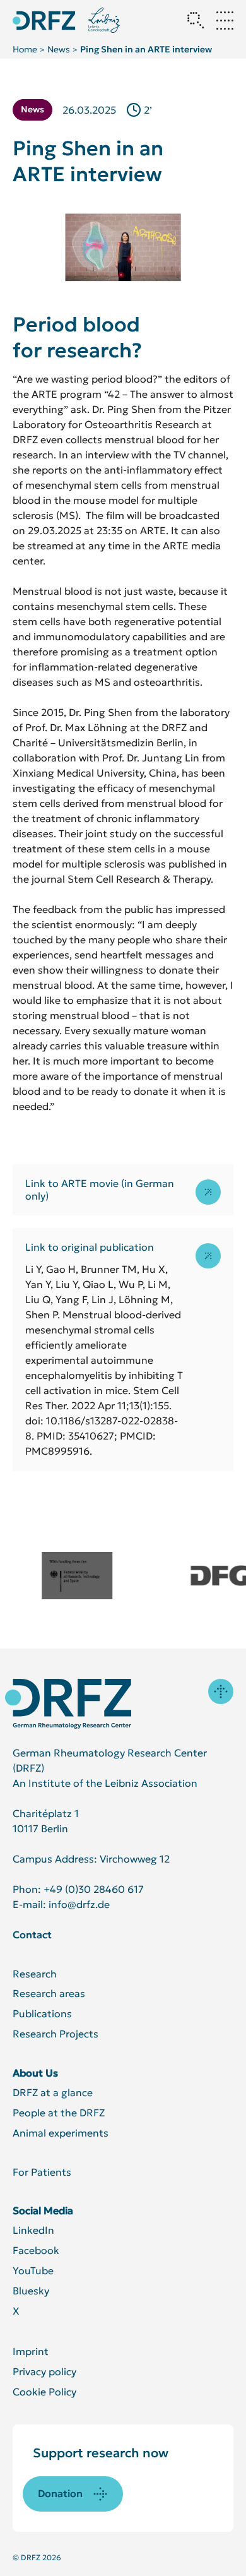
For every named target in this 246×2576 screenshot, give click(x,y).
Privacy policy (44, 2371)
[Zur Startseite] (68, 1704)
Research (35, 1974)
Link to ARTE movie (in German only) (100, 1190)
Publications (42, 2013)
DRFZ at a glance (53, 2092)
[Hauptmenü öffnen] (225, 20)
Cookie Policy (44, 2392)
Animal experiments (61, 2133)
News (59, 49)
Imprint (31, 2351)
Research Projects (56, 2034)
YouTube (33, 2270)
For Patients (42, 2172)
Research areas (49, 1993)
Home (25, 49)
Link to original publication (90, 1247)
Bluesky (31, 2291)
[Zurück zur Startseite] (44, 21)
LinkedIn (33, 2230)
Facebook (36, 2250)
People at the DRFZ (59, 2113)
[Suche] (196, 20)
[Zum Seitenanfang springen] (221, 1691)
